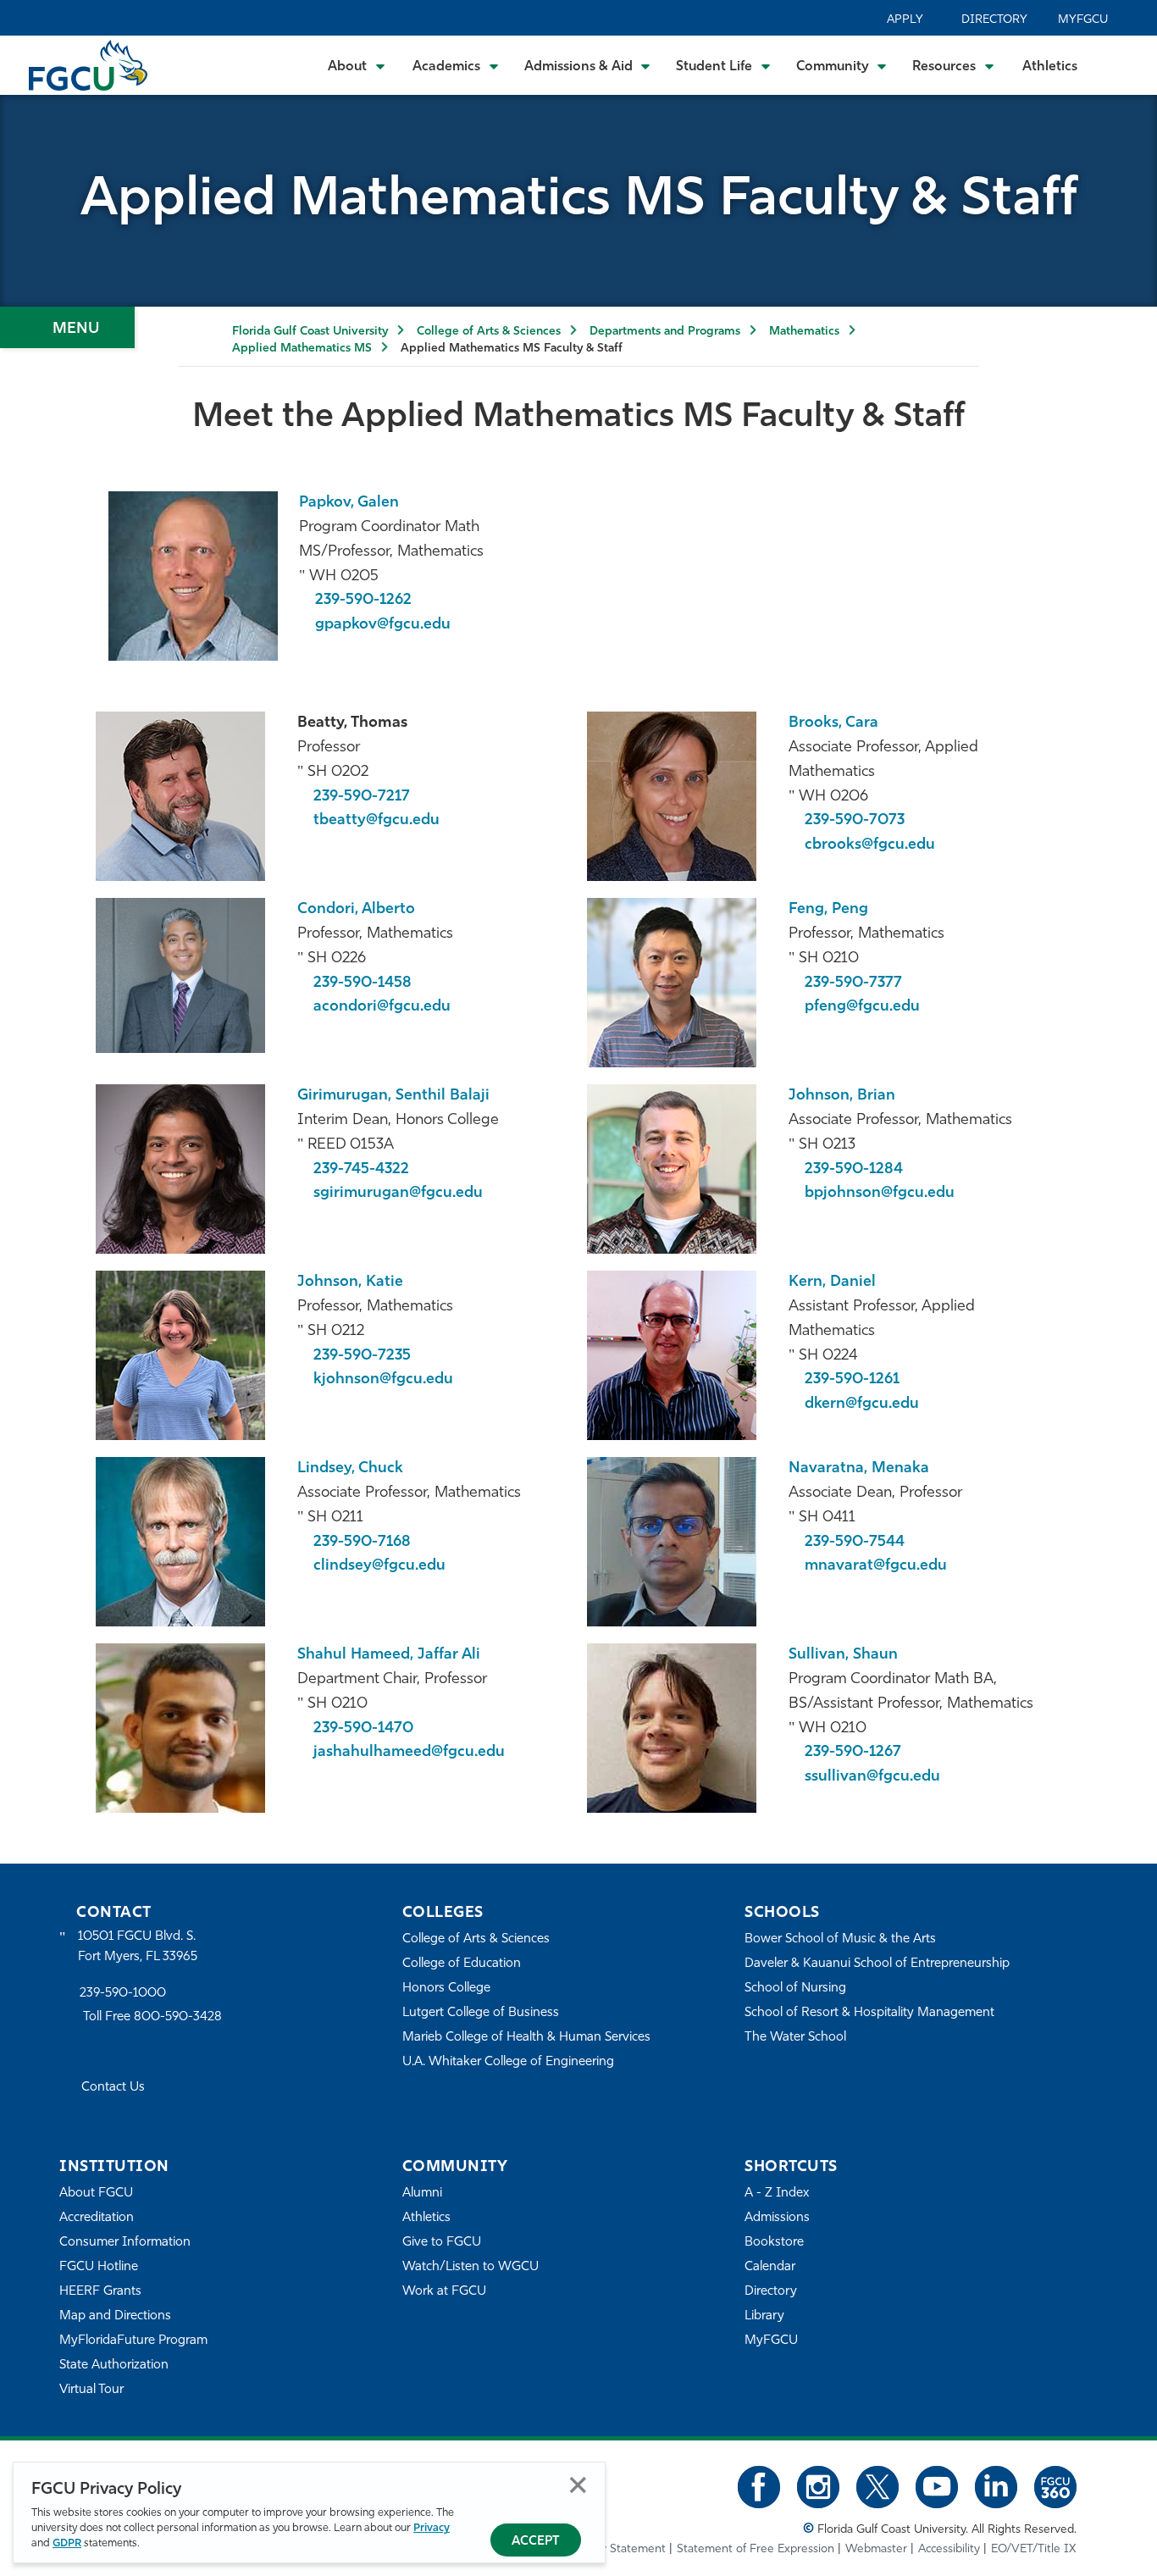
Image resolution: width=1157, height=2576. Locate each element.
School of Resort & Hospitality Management (869, 2013)
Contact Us (113, 2088)
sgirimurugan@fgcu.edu (398, 1194)
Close (578, 2485)
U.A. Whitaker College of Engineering (508, 2062)
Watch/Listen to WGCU (471, 2267)
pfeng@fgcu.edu (862, 1007)
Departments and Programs (665, 332)
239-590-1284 (854, 1170)
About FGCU (96, 2194)
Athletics (1050, 67)
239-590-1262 (363, 601)
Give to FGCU (442, 2243)
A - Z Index (777, 2194)
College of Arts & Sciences (489, 332)
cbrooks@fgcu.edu (870, 845)
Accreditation (97, 2218)
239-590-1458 (363, 983)
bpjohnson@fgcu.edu (880, 1194)
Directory (994, 20)
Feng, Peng (828, 910)
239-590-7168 (362, 1543)
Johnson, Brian (842, 1096)
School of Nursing (795, 1989)
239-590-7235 (362, 1356)
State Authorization (114, 2365)
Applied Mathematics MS (302, 349)
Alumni (422, 2194)
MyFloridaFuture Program (133, 2341)
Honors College (446, 1989)
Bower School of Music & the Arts (840, 1939)
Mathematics (804, 332)
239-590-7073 (855, 821)
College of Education (462, 1964)
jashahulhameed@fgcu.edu (409, 1753)
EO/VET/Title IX (1034, 2549)
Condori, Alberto (356, 910)
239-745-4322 (361, 1170)
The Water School (795, 2038)
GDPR (67, 2543)
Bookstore (774, 2243)
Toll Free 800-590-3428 (152, 2017)
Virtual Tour (91, 2390)
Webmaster (876, 2549)
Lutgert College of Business (481, 2013)
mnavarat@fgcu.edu (876, 1566)
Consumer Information (125, 2243)
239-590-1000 (123, 1994)
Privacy (432, 2528)
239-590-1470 (363, 1729)
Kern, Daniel (832, 1282)
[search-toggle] (1121, 65)
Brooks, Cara (833, 723)
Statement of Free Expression (756, 2549)
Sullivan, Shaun (843, 1655)
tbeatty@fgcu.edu (376, 821)
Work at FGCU (444, 2292)
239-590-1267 (853, 1753)
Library (764, 2316)
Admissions (777, 2218)
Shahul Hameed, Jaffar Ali (389, 1655)
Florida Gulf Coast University (310, 332)
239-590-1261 (852, 1380)
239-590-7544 (855, 1543)
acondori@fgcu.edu (382, 1007)
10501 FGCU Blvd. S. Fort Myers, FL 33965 (138, 1947)
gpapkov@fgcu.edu (383, 625)
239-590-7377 (853, 983)
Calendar (770, 2267)
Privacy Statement (617, 2549)
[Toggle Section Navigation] (67, 327)
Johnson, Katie (350, 1282)
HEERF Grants (100, 2292)
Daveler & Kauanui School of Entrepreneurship (877, 1964)
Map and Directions (115, 2316)
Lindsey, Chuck (350, 1469)
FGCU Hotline (99, 2267)
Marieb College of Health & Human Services (526, 2038)
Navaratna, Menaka (859, 1469)
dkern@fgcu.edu (862, 1404)
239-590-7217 (362, 797)
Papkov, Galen (349, 503)
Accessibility (949, 2549)
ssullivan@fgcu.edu (872, 1777)
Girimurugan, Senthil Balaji (393, 1096)
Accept (536, 2542)
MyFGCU (1083, 20)
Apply (905, 20)
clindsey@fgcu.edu (379, 1566)
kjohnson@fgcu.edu (383, 1380)
